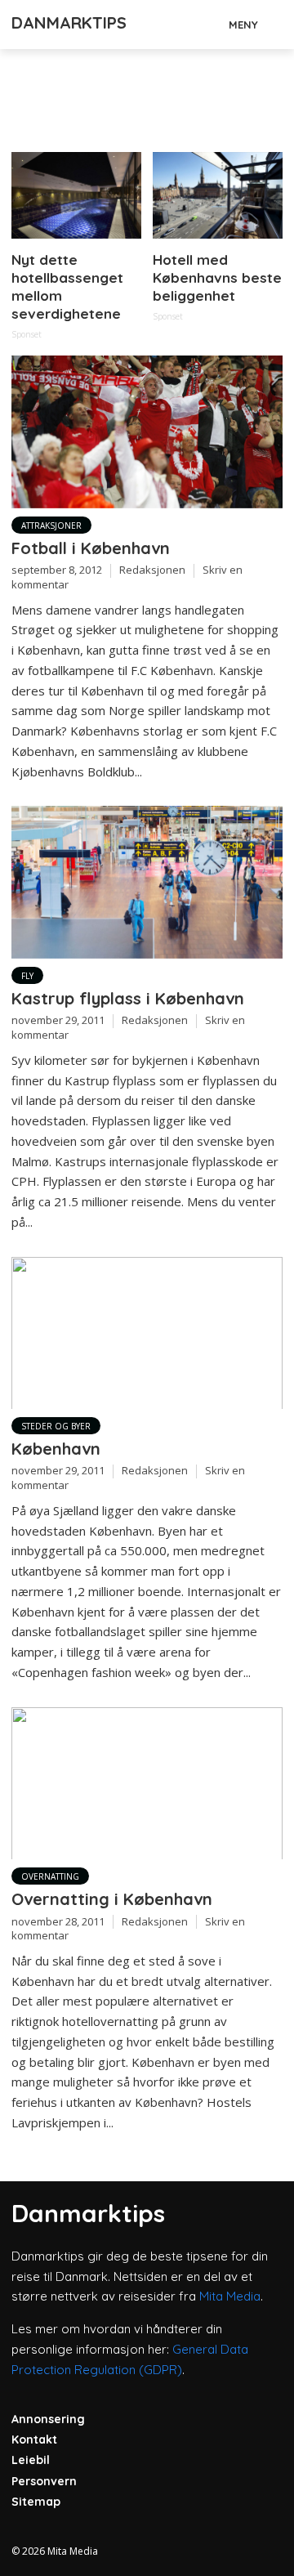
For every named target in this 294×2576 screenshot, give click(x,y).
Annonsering (48, 2419)
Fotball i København (91, 548)
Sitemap (36, 2502)
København (56, 1449)
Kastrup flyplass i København (128, 998)
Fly (27, 976)
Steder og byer (56, 1426)
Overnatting (50, 1876)
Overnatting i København (112, 1899)
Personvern (44, 2481)
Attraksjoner (51, 525)
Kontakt (34, 2440)
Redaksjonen (152, 570)
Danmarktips (69, 22)
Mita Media (230, 2296)
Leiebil (31, 2460)
